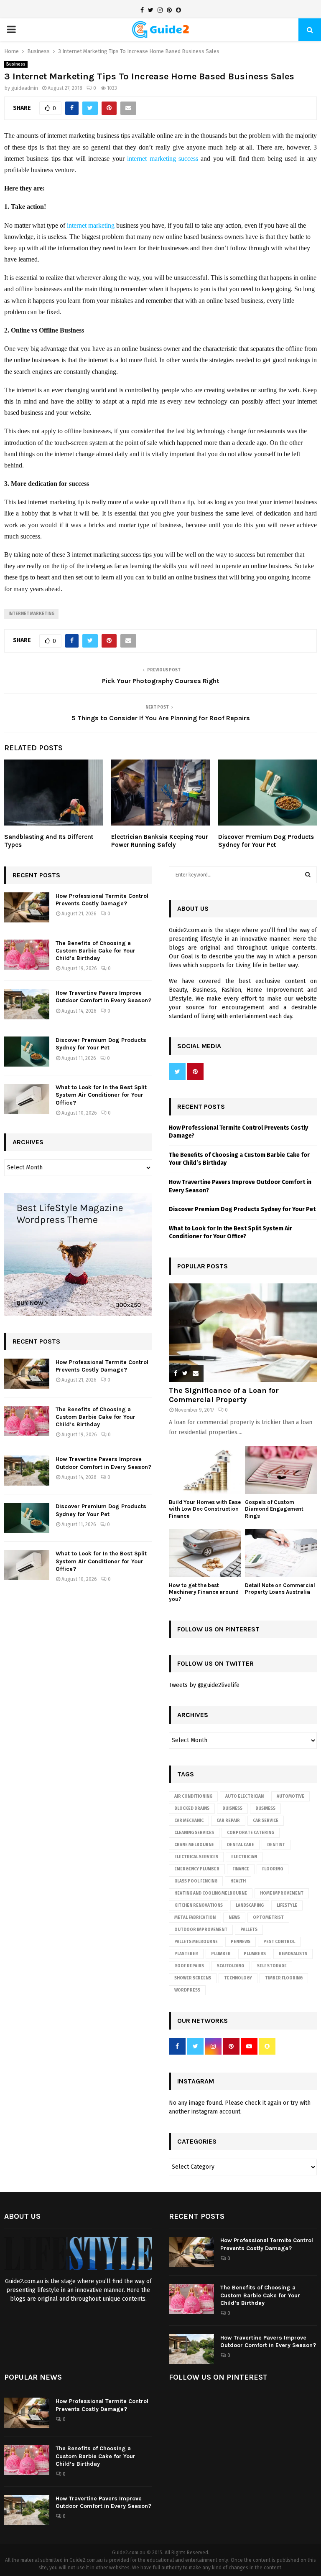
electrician (244, 1857)
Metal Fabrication (195, 1918)
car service (266, 1821)
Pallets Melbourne (196, 1942)
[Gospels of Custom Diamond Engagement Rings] (281, 1470)
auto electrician (245, 1796)
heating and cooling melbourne (211, 1893)
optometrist (268, 1918)
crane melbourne (194, 1845)
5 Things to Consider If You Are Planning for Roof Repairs (161, 718)
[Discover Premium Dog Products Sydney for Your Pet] (27, 1052)
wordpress (187, 1990)
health (238, 1881)
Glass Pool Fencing (196, 1881)
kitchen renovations (199, 1905)
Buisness (232, 1809)
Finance (241, 1869)
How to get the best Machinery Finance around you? (204, 1592)
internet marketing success (163, 159)
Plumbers (255, 1954)
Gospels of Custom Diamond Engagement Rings (274, 1509)
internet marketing (91, 225)
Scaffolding (231, 1966)
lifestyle (287, 1905)
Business (16, 64)
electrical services (196, 1857)
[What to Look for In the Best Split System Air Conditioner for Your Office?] (27, 1099)
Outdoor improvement (201, 1930)
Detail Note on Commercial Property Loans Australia (280, 1589)
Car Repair (228, 1821)
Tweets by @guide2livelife (204, 1685)
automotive (290, 1796)
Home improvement (282, 1893)
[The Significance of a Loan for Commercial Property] (243, 1333)
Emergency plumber (197, 1869)
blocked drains (192, 1809)
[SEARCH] (308, 875)
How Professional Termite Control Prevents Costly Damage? (102, 900)
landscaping (250, 1905)
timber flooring (284, 1978)
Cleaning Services (194, 1833)
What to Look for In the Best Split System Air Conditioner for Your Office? (101, 1095)
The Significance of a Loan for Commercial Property (224, 1395)
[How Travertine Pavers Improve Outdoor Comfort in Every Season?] (27, 1004)
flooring (273, 1869)
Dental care (241, 1845)
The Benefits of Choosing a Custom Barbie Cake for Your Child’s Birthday (96, 951)
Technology (238, 1978)
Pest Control (279, 1942)
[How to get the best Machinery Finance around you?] (205, 1553)
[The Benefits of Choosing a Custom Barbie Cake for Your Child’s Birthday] (27, 955)
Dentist (276, 1845)
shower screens (193, 1978)
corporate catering (251, 1833)
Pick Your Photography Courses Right (161, 681)
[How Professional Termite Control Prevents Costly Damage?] (27, 907)
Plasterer (186, 1954)
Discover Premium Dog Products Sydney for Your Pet (266, 841)
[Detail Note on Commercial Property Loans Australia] (281, 1553)
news (234, 1918)
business (265, 1809)
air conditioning (193, 1796)
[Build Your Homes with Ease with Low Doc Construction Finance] (205, 1470)
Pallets (249, 1930)
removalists (293, 1954)
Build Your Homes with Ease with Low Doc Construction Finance (205, 1509)
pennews (241, 1942)
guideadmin (25, 88)
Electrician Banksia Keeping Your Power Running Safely (160, 841)
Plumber (221, 1954)
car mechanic (189, 1821)
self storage (272, 1966)
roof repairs (189, 1966)
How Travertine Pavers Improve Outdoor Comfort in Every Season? (103, 997)
